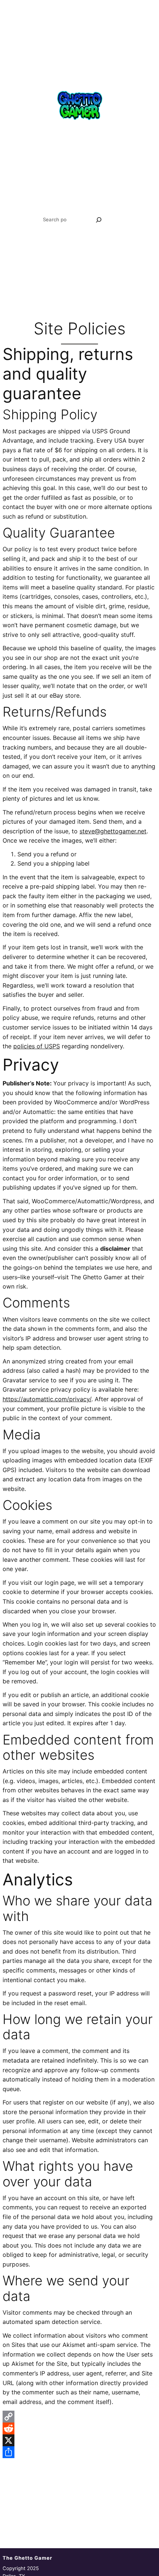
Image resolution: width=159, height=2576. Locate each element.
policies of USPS (37, 1046)
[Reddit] (79, 2428)
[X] (79, 2440)
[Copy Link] (79, 2417)
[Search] (99, 220)
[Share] (79, 2452)
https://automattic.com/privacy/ (47, 1399)
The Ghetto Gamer (27, 2558)
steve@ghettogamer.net (113, 831)
